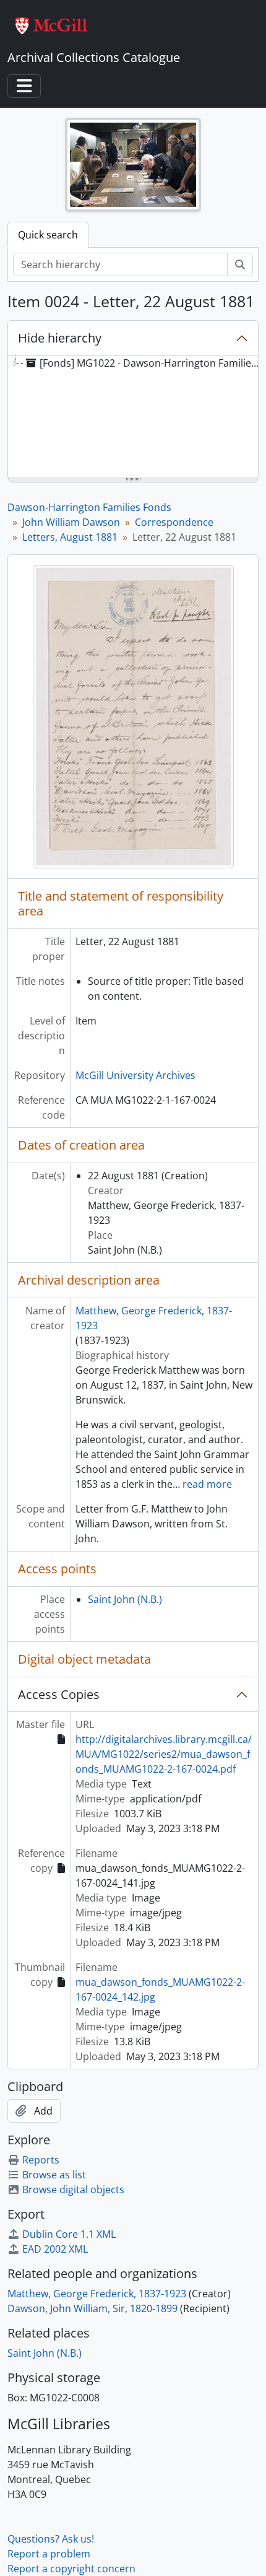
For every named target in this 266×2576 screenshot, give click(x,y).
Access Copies (59, 1694)
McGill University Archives (135, 1075)
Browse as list (54, 2175)
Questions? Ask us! (51, 2539)
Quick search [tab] (48, 235)
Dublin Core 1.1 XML (69, 2234)
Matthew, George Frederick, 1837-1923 (97, 2294)
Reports (41, 2160)
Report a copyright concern (71, 2569)
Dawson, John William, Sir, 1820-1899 (92, 2308)
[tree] (133, 417)
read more (207, 1484)
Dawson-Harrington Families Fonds (89, 507)
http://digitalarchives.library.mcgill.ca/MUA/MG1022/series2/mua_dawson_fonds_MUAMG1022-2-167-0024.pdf (164, 1754)
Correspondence (174, 522)
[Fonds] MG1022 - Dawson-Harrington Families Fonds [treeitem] (152, 363)
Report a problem (49, 2554)
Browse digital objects (73, 2190)
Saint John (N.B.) (125, 1599)
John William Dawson (71, 522)
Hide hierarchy (60, 338)
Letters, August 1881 (70, 537)
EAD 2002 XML (55, 2249)
